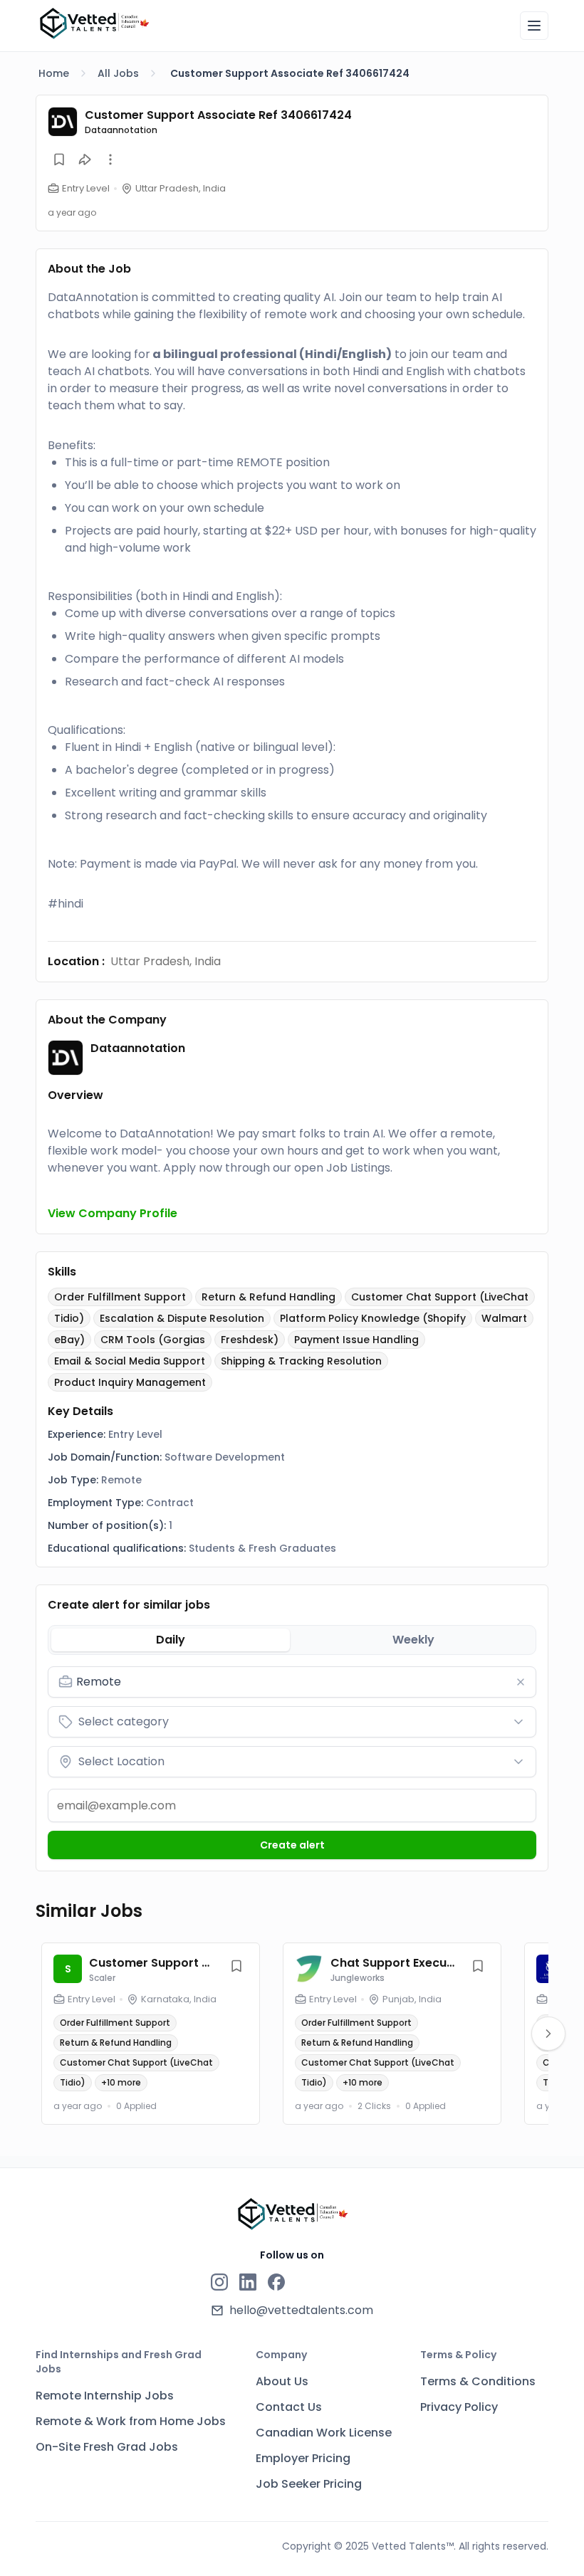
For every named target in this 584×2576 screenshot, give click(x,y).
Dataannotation (121, 130)
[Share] (85, 159)
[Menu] (534, 26)
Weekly (413, 1640)
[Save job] (59, 159)
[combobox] (302, 1682)
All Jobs (118, 73)
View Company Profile (113, 1213)
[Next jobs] (548, 2034)
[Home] (94, 23)
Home (54, 73)
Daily (171, 1640)
